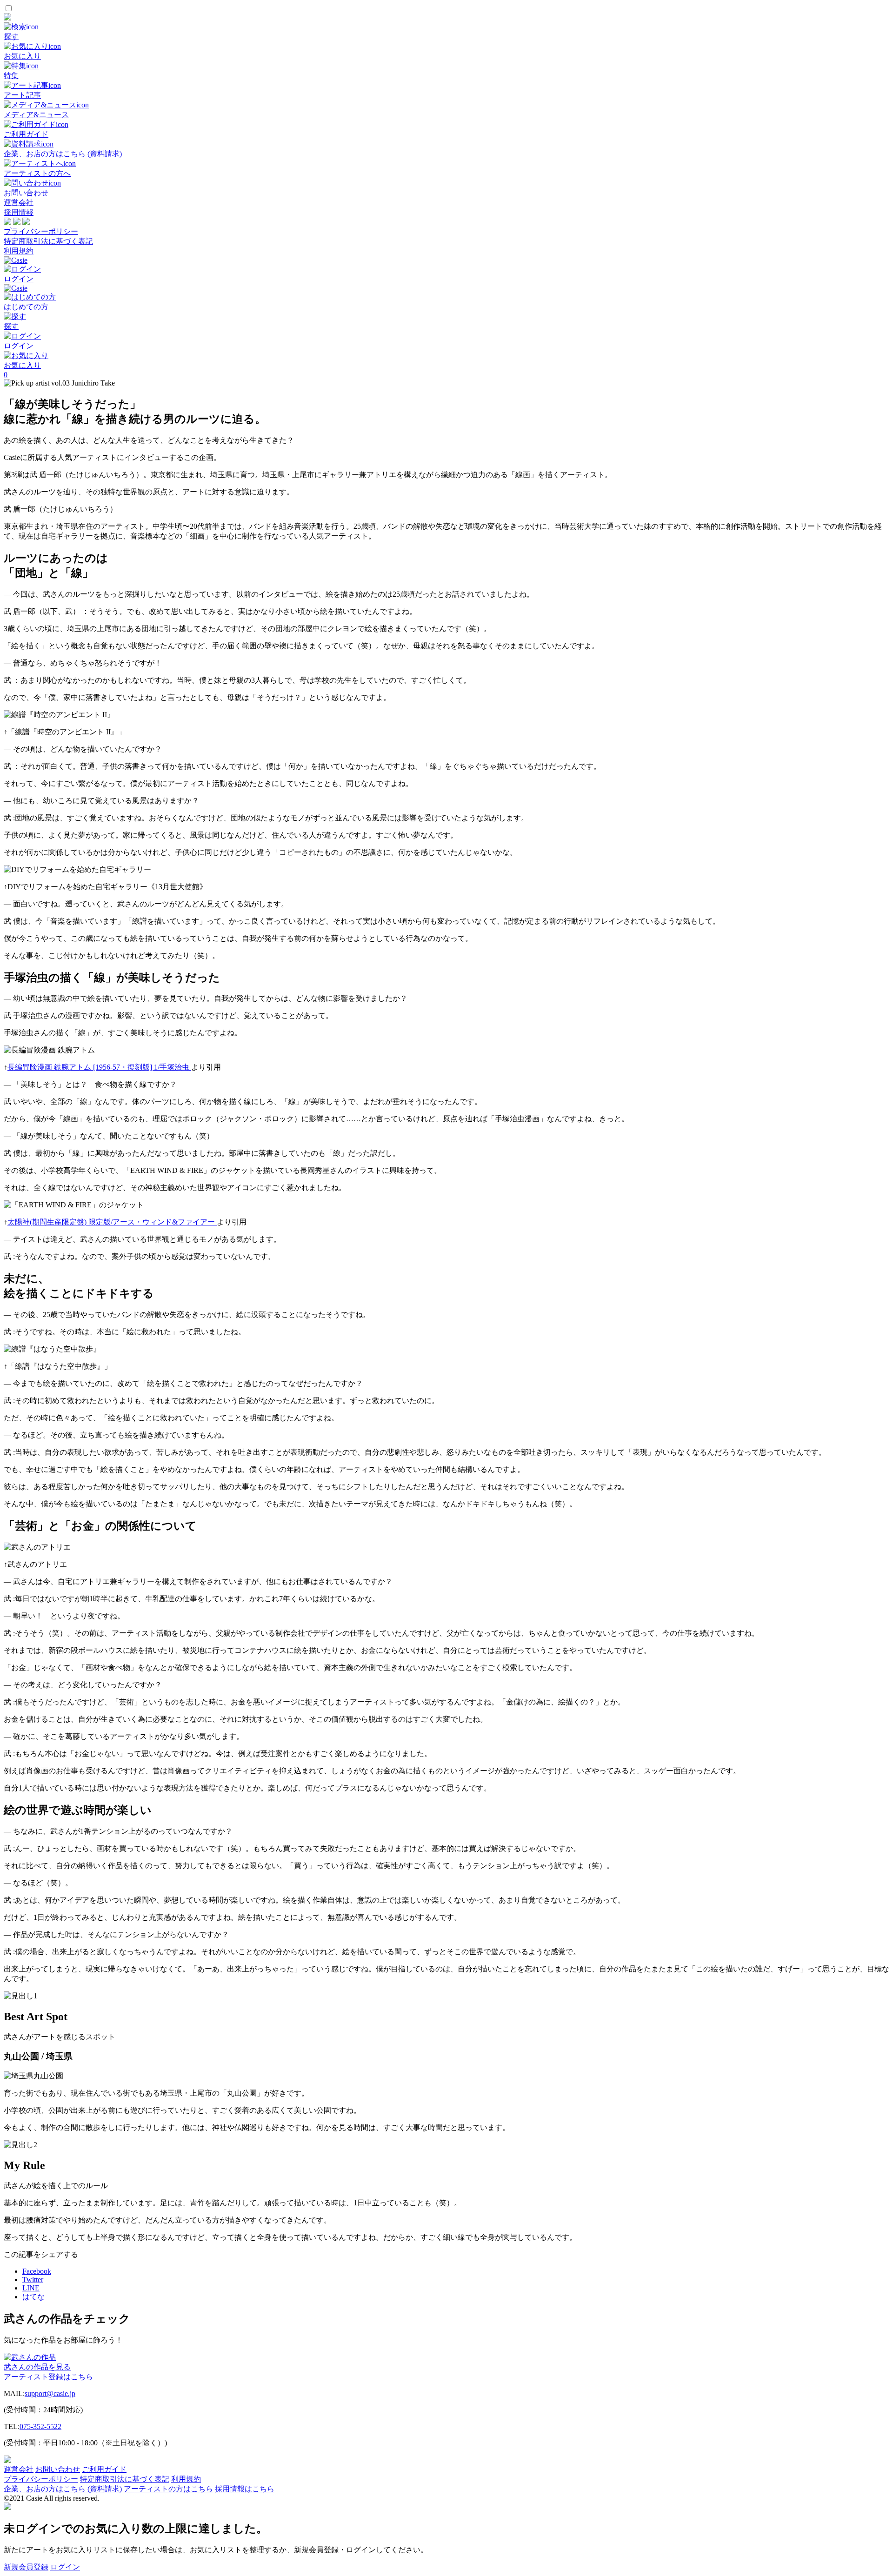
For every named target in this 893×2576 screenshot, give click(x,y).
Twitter (33, 2280)
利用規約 (19, 251)
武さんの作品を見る (37, 2367)
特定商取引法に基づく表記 (48, 241)
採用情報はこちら (245, 2489)
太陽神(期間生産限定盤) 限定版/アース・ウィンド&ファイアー (112, 1222)
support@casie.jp (50, 2393)
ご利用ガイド (104, 2469)
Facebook (37, 2271)
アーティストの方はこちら (168, 2489)
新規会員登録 (26, 2567)
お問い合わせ (58, 2469)
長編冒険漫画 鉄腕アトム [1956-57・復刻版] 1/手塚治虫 (99, 1067)
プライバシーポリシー (41, 231)
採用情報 (19, 212)
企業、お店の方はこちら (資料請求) (63, 2489)
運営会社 (19, 203)
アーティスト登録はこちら (48, 2377)
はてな (33, 2297)
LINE (31, 2288)
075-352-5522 (40, 2426)
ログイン (65, 2567)
